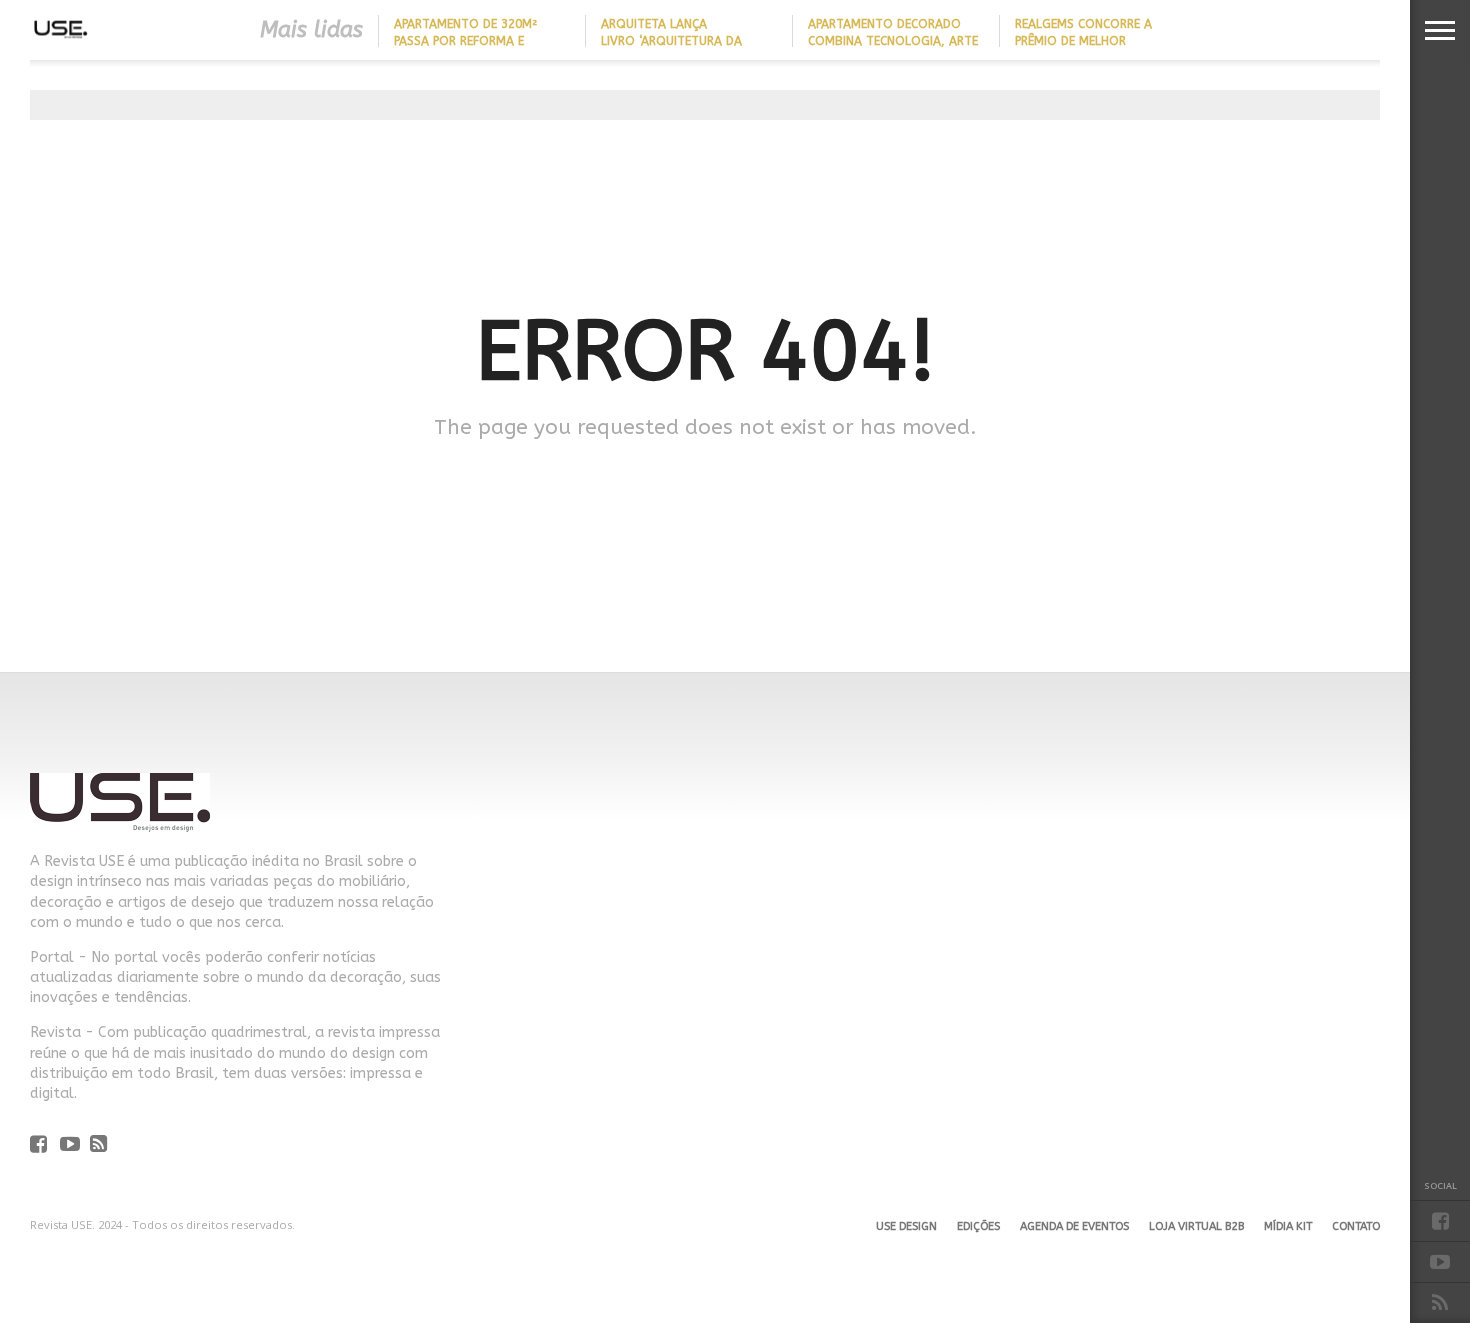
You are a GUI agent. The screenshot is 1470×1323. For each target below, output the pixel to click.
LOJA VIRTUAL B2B (1196, 1226)
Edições (978, 1226)
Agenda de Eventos (1074, 1226)
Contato (1356, 1226)
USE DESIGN (906, 1226)
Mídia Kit (1288, 1226)
